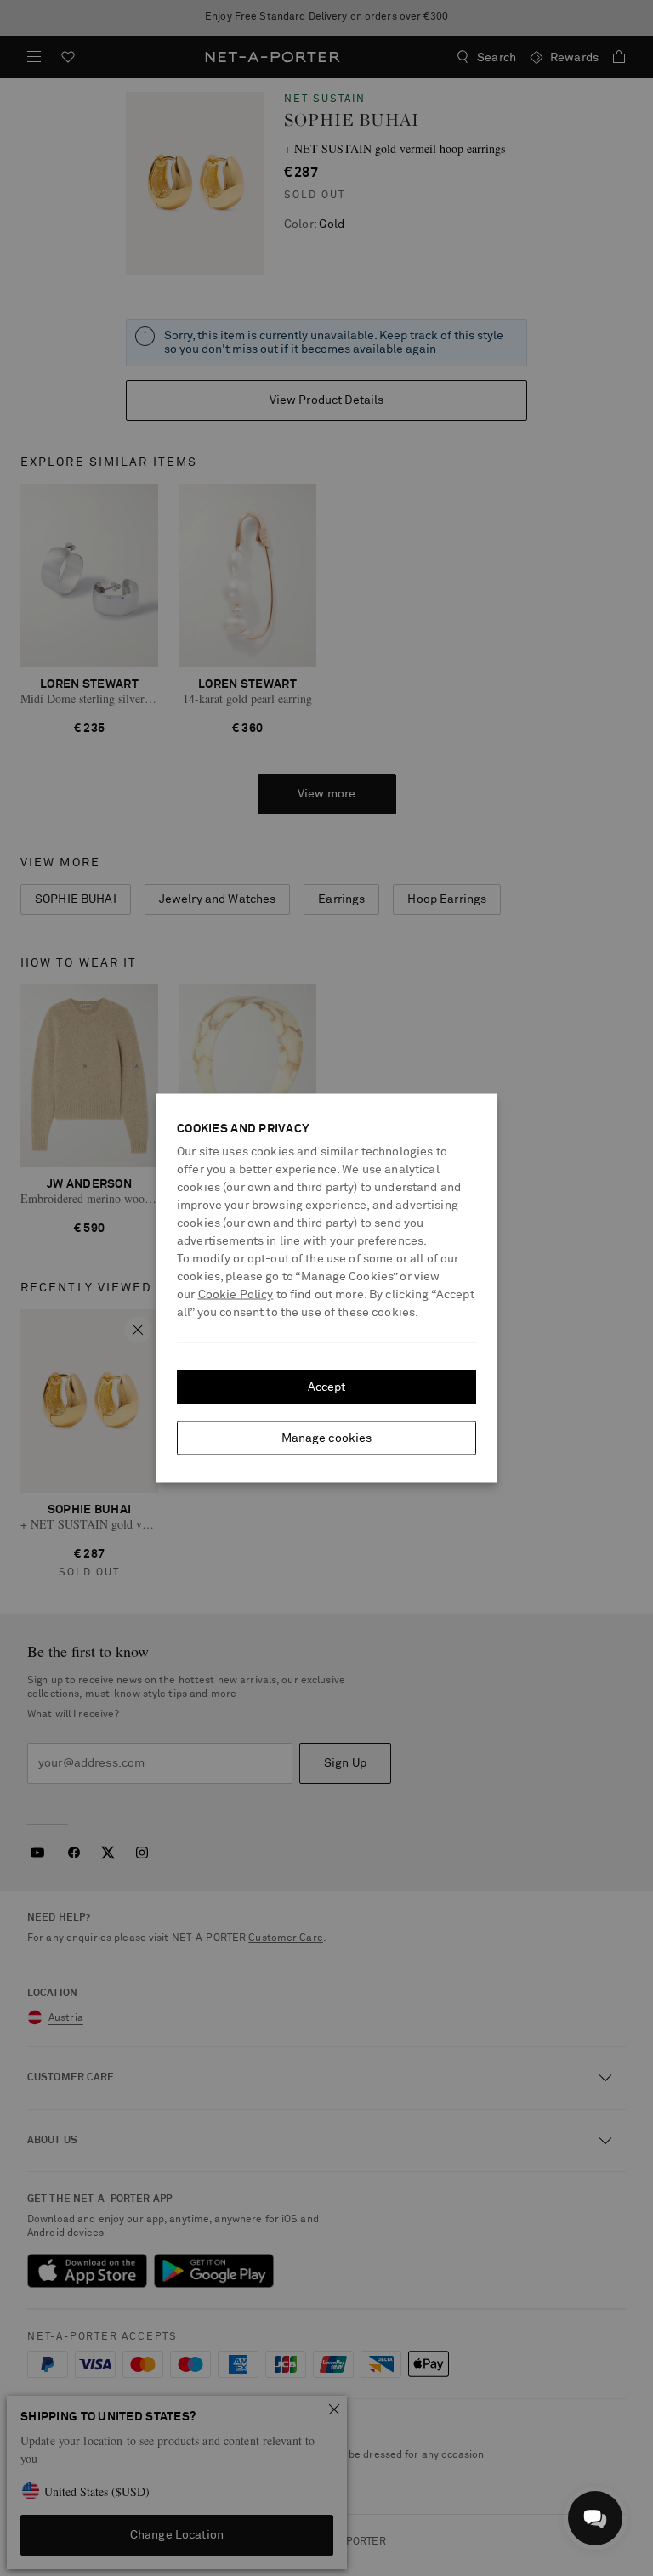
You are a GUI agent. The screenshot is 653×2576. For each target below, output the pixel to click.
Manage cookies (327, 1438)
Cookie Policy (236, 1295)
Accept (327, 1387)
